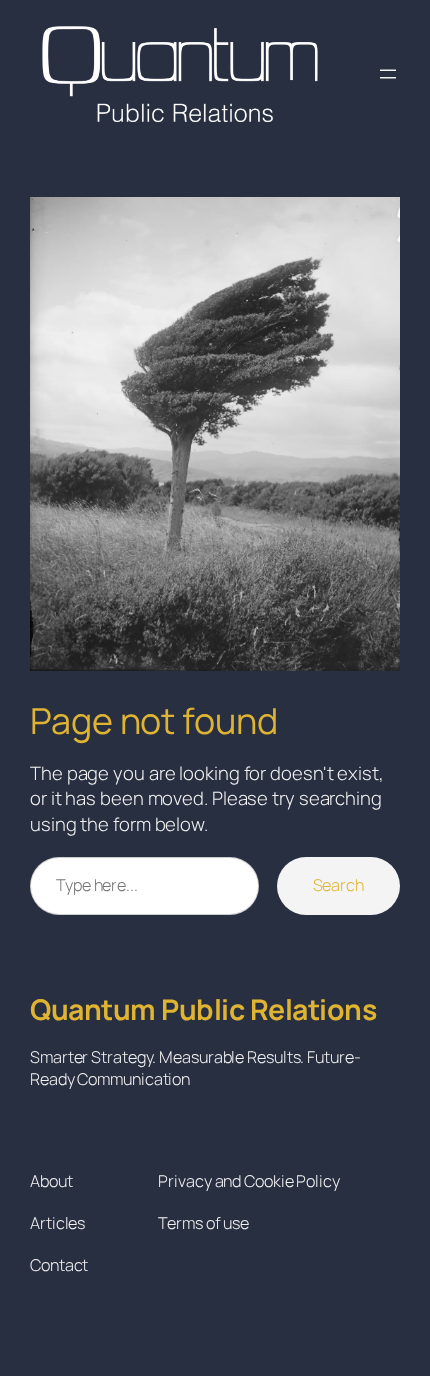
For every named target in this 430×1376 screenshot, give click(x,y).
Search (338, 885)
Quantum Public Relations (203, 1009)
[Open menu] (388, 74)
